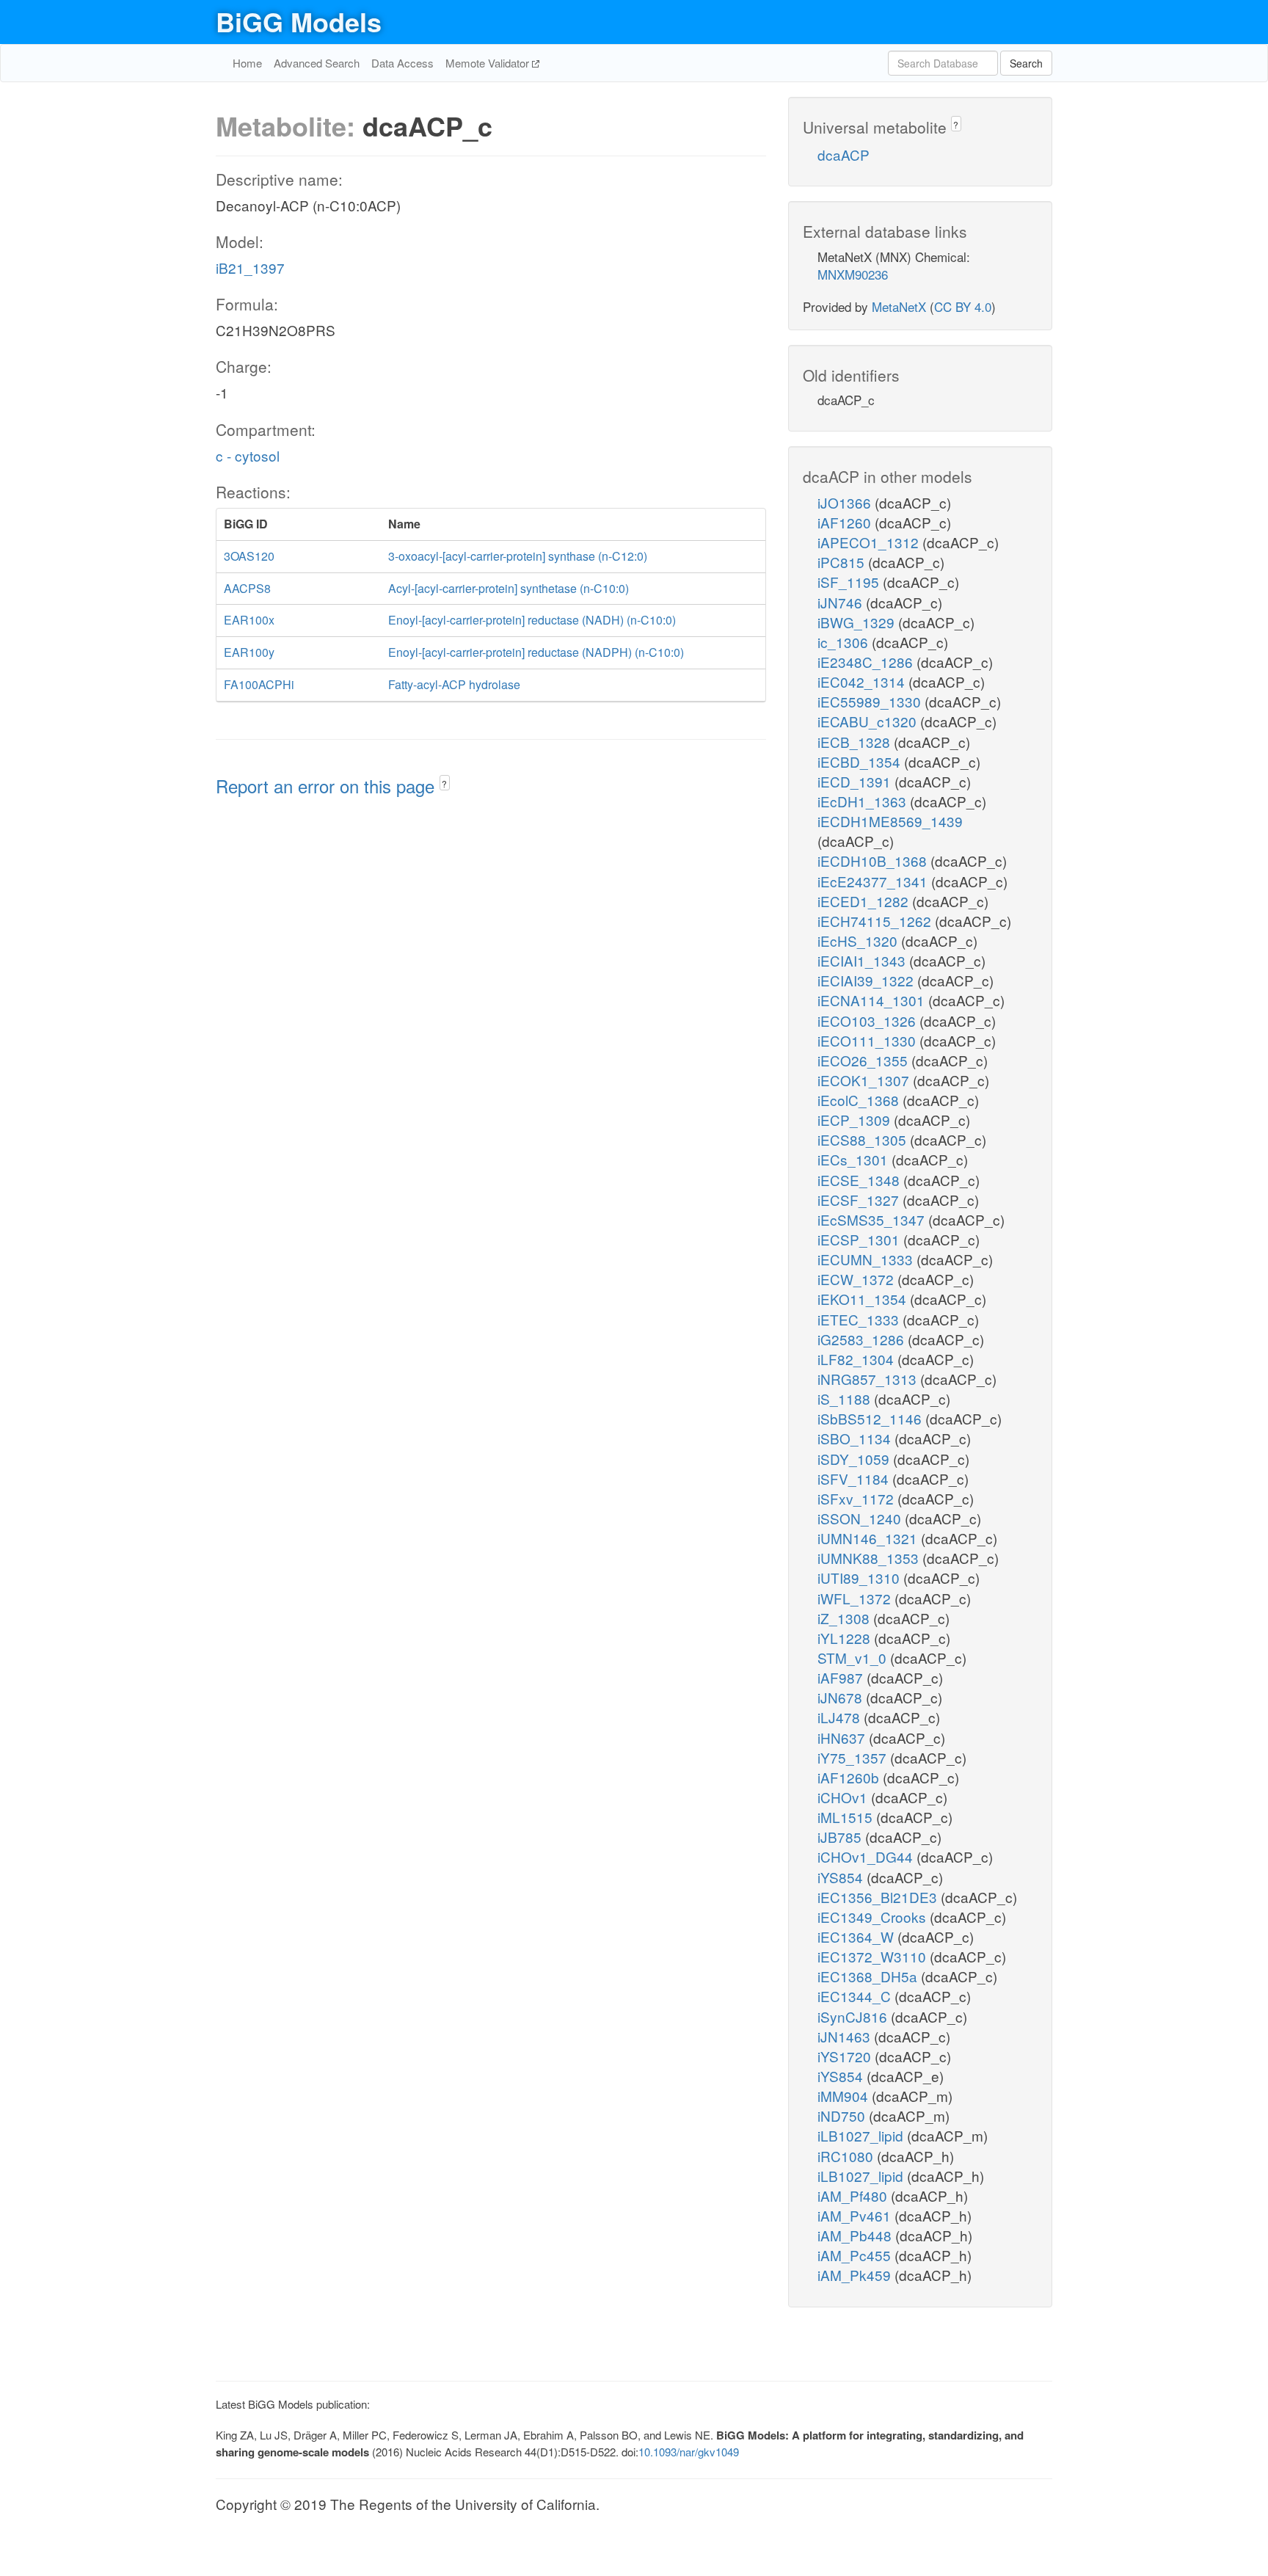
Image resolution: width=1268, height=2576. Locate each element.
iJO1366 (846, 502)
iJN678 (842, 1697)
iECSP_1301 (860, 1239)
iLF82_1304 (857, 1359)
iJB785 (841, 1837)
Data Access (402, 63)
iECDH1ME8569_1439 (890, 821)
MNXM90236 (853, 274)
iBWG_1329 (858, 622)
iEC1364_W (857, 1936)
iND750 (843, 2115)
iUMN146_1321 (869, 1538)
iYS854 (842, 1877)
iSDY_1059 (855, 1459)
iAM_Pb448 (856, 2235)
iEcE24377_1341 (874, 881)
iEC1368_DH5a (869, 1976)
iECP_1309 (856, 1120)
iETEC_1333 (860, 1319)
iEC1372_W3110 (874, 1956)
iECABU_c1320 (869, 721)
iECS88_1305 (864, 1139)
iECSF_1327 (860, 1200)
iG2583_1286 (863, 1339)
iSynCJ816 (854, 2016)
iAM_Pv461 (856, 2215)
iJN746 (842, 602)
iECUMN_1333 (867, 1259)
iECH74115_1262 (876, 921)
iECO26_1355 (864, 1060)
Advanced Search (317, 63)
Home (247, 63)
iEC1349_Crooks (874, 1917)
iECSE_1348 (860, 1180)
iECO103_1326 (868, 1020)
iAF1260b (850, 1777)
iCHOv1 (844, 1797)
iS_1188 (846, 1398)
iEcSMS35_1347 (873, 1219)
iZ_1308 (845, 1618)
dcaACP (843, 154)
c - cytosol (248, 455)
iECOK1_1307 (865, 1080)
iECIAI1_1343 (863, 960)
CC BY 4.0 (963, 306)
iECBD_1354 (861, 761)
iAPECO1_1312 (870, 542)
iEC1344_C (856, 1996)
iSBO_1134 (856, 1438)
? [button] (444, 783)
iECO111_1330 (868, 1040)
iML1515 (847, 1817)
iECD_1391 (856, 781)
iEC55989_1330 (871, 701)
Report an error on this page (328, 786)
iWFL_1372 (856, 1598)
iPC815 (843, 562)
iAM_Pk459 (856, 2275)
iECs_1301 (855, 1159)
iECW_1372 (857, 1279)
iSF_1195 (850, 582)
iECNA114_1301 (873, 1000)
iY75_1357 (854, 1757)
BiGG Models (299, 21)
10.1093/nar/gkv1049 (689, 2452)
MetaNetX (899, 306)
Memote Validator (489, 63)
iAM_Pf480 (854, 2195)
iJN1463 (846, 2036)
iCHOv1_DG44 (867, 1856)
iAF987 (842, 1677)
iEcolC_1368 (860, 1100)
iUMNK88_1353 (870, 1558)
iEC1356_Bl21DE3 (879, 1897)
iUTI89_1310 (860, 1578)
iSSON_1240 (861, 1518)
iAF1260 (846, 522)
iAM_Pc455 (856, 2255)
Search (1026, 63)
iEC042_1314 (863, 681)
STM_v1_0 (854, 1658)
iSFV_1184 (855, 1478)
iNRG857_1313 (869, 1379)
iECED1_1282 (865, 901)
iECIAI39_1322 (867, 980)
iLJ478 (841, 1717)
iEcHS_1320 (859, 940)
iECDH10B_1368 (874, 861)
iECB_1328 (856, 742)
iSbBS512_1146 (871, 1418)
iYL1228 (846, 1638)
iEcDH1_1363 (864, 801)
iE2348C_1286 (867, 662)
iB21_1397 (250, 268)
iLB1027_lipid (862, 2135)
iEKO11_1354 (864, 1299)
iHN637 (843, 1738)
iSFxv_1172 (857, 1498)
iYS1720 (846, 2056)
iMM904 (845, 2096)
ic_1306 (845, 642)
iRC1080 (847, 2156)
